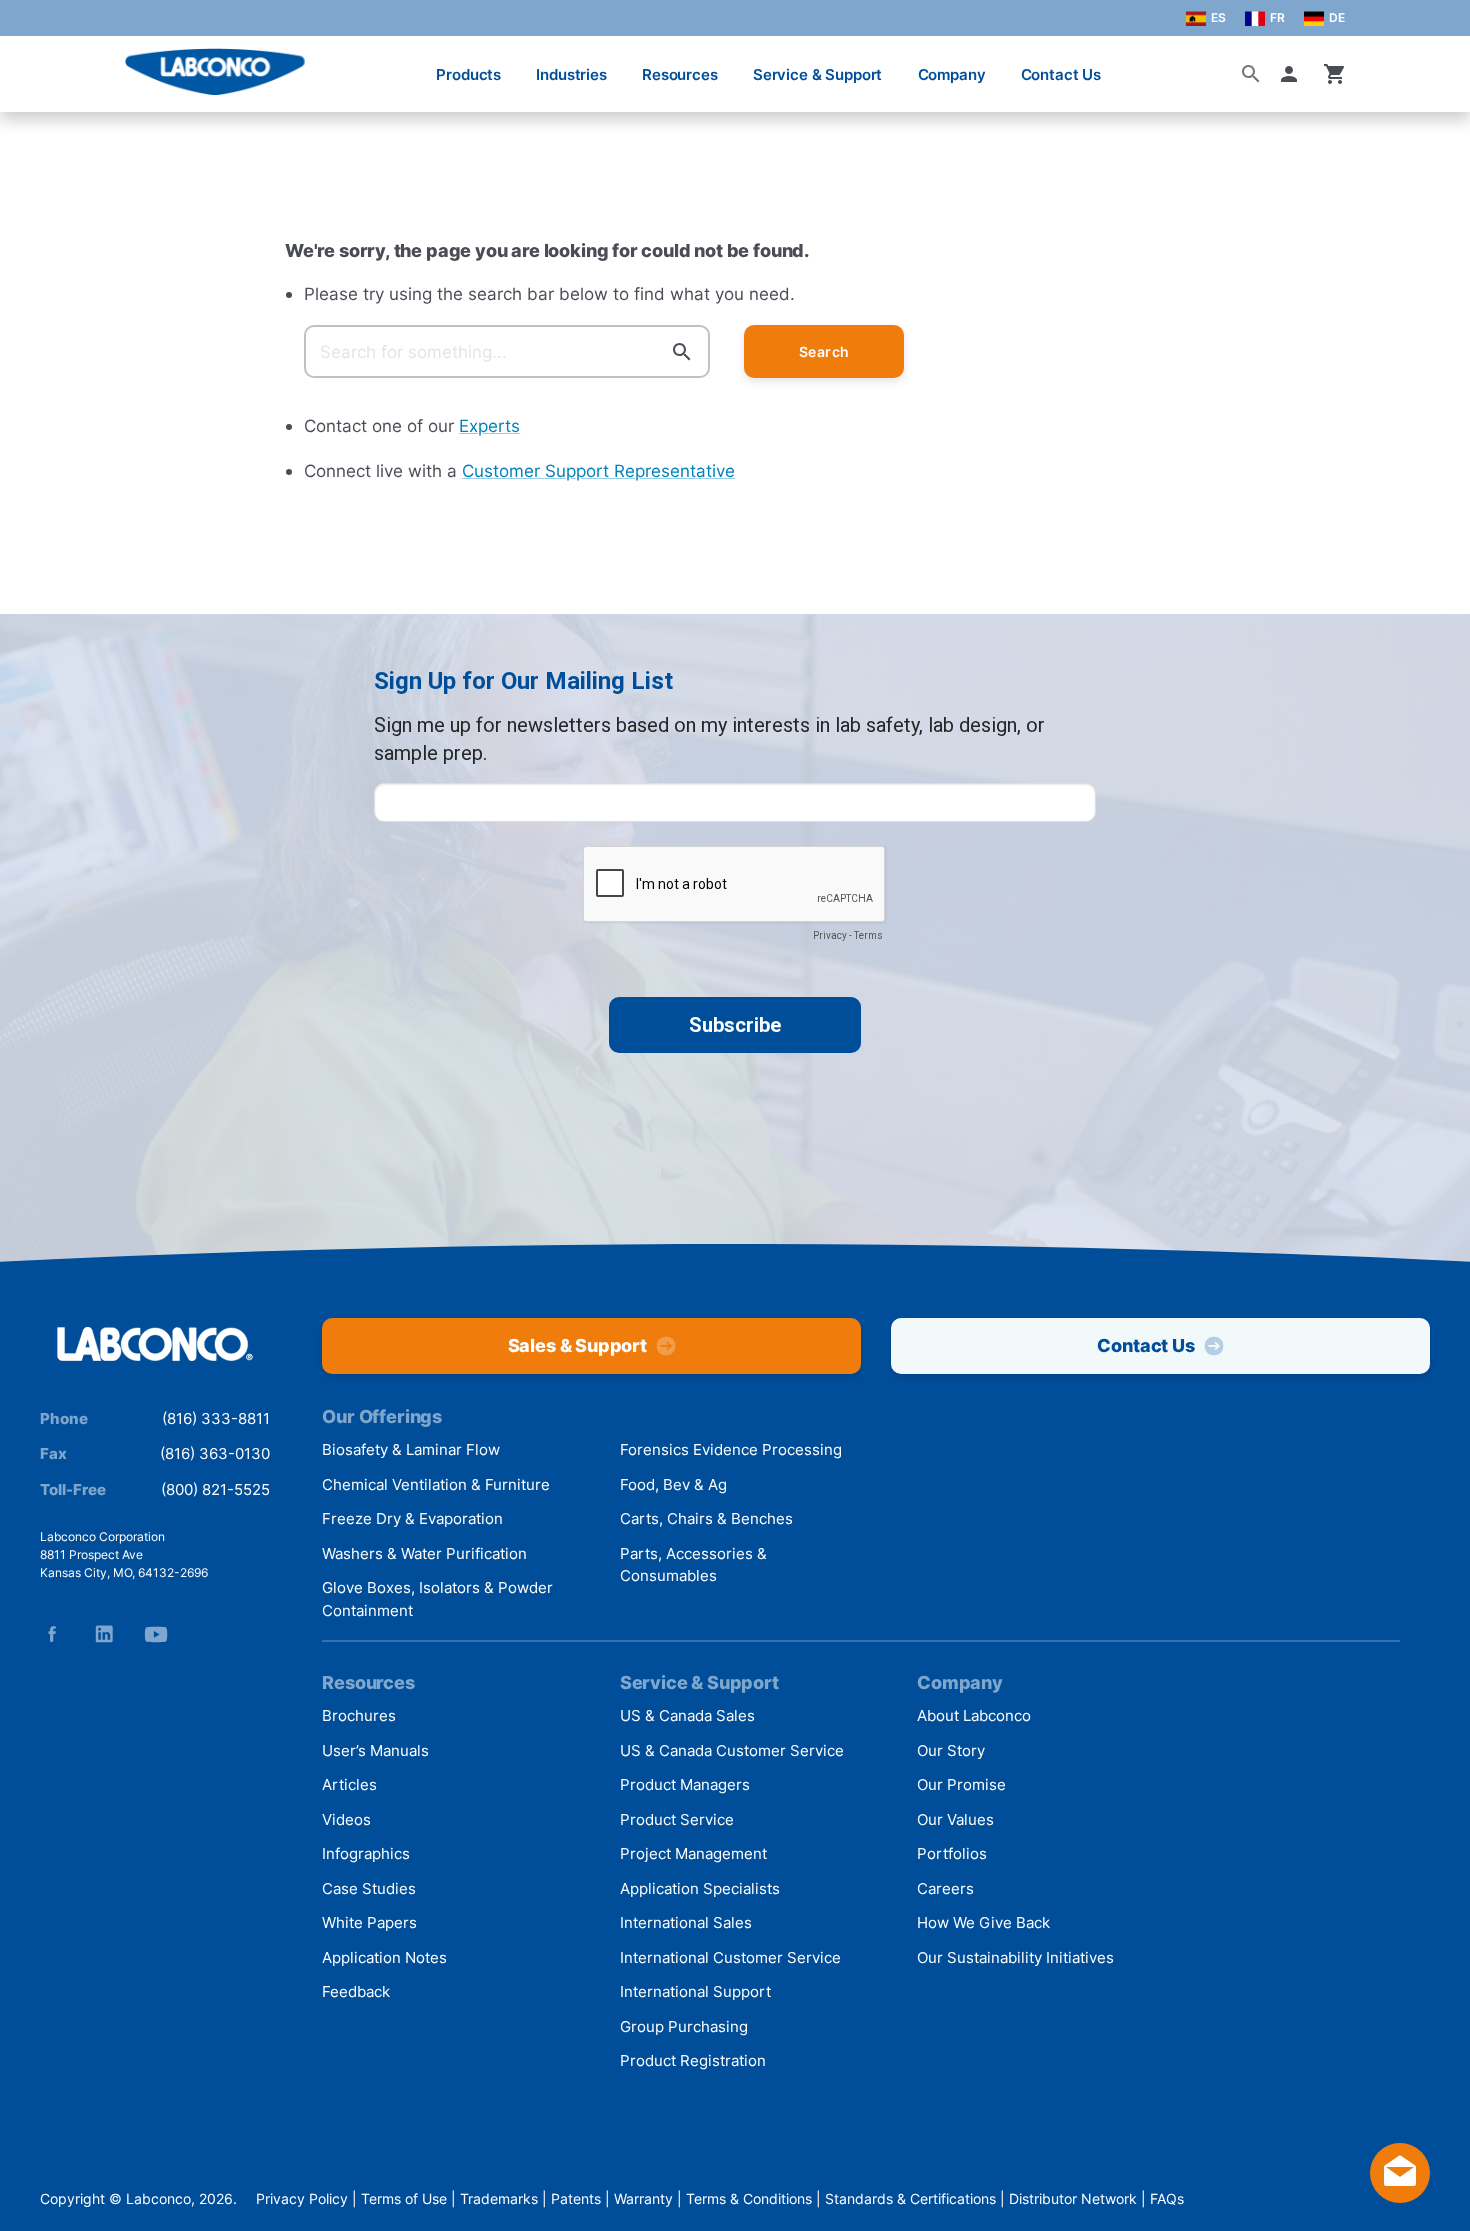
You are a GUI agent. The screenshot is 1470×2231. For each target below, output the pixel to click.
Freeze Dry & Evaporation (412, 1518)
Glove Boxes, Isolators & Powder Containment (437, 1599)
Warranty (643, 2198)
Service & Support (817, 74)
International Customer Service (730, 1957)
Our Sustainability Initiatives (1015, 1957)
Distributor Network (1073, 2198)
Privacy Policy (302, 2198)
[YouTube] (156, 1634)
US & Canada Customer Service (732, 1750)
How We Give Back (983, 1922)
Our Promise (961, 1784)
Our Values (955, 1819)
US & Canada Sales (687, 1715)
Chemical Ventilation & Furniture (436, 1484)
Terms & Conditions (749, 2198)
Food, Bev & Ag (673, 1484)
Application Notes (384, 1957)
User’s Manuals (375, 1750)
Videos (346, 1819)
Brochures (359, 1715)
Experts (489, 425)
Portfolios (952, 1853)
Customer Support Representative (598, 470)
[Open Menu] (36, 64)
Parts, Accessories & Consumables (693, 1565)
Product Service (677, 1819)
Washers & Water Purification (424, 1553)
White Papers (369, 1922)
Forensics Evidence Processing (731, 1449)
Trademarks (499, 2198)
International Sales (686, 1922)
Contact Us (1061, 74)
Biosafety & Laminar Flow (411, 1449)
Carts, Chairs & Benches (706, 1518)
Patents (576, 2198)
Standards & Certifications (910, 2198)
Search (824, 351)
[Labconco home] (155, 1345)
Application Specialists (700, 1888)
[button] (1293, 74)
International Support (695, 1991)
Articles (349, 1784)
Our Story (951, 1750)
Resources (680, 74)
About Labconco (974, 1715)
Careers (945, 1888)
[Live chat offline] (1400, 2196)
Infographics (366, 1853)
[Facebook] (52, 1634)
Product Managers (685, 1784)
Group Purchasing (684, 2026)
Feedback (356, 1991)
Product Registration (693, 2060)
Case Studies (369, 1888)
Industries (571, 74)
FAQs (1167, 2198)
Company (952, 74)
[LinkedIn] (104, 1634)
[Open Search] (1251, 74)
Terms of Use (404, 2198)
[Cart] (1335, 74)
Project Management (693, 1853)
